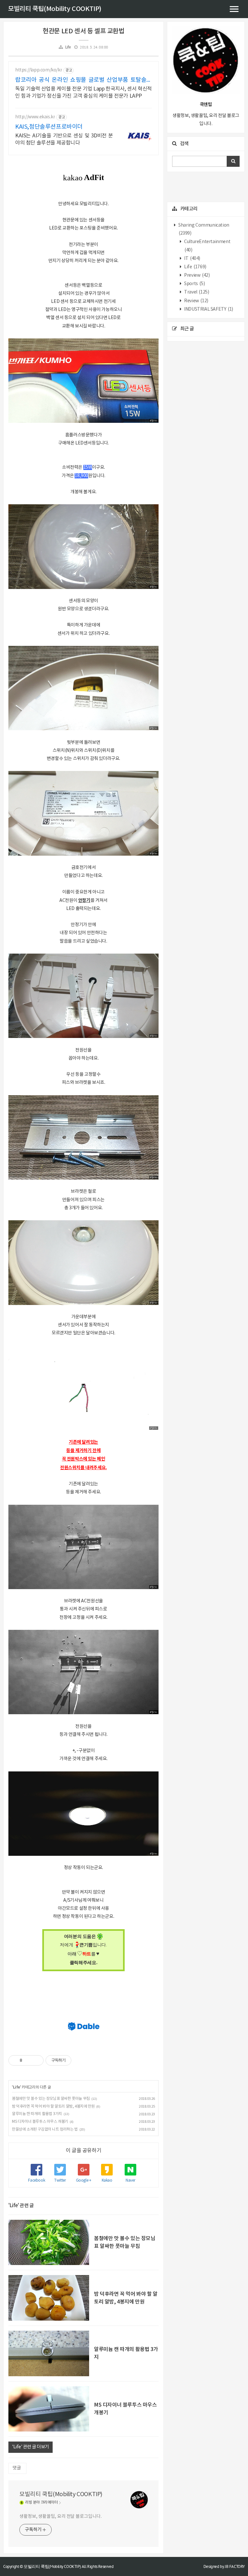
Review (196, 301)
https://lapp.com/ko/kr (39, 70)
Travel (196, 292)
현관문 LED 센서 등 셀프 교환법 (83, 31)
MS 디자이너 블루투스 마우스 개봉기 (40, 2122)
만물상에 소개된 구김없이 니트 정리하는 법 (45, 2129)
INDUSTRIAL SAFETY (208, 309)
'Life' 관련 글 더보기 (31, 2447)
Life (68, 47)
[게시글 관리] (36, 2060)
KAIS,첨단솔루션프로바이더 (49, 127)
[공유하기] (28, 2060)
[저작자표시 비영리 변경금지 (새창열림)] (80, 2060)
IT (192, 259)
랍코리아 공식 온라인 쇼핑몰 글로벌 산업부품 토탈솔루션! (83, 80)
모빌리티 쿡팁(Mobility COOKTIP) (55, 9)
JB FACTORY (235, 2566)
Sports (194, 284)
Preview (197, 275)
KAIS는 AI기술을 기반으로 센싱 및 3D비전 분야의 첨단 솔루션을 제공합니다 (64, 139)
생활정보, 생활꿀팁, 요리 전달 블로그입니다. (61, 2517)
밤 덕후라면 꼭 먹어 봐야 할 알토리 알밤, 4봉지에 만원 (53, 2106)
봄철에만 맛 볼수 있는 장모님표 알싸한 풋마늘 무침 (51, 2099)
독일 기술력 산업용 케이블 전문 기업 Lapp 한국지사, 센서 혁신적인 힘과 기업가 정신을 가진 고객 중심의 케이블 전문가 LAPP (83, 92)
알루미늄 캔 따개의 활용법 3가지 (37, 2114)
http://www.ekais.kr (35, 117)
